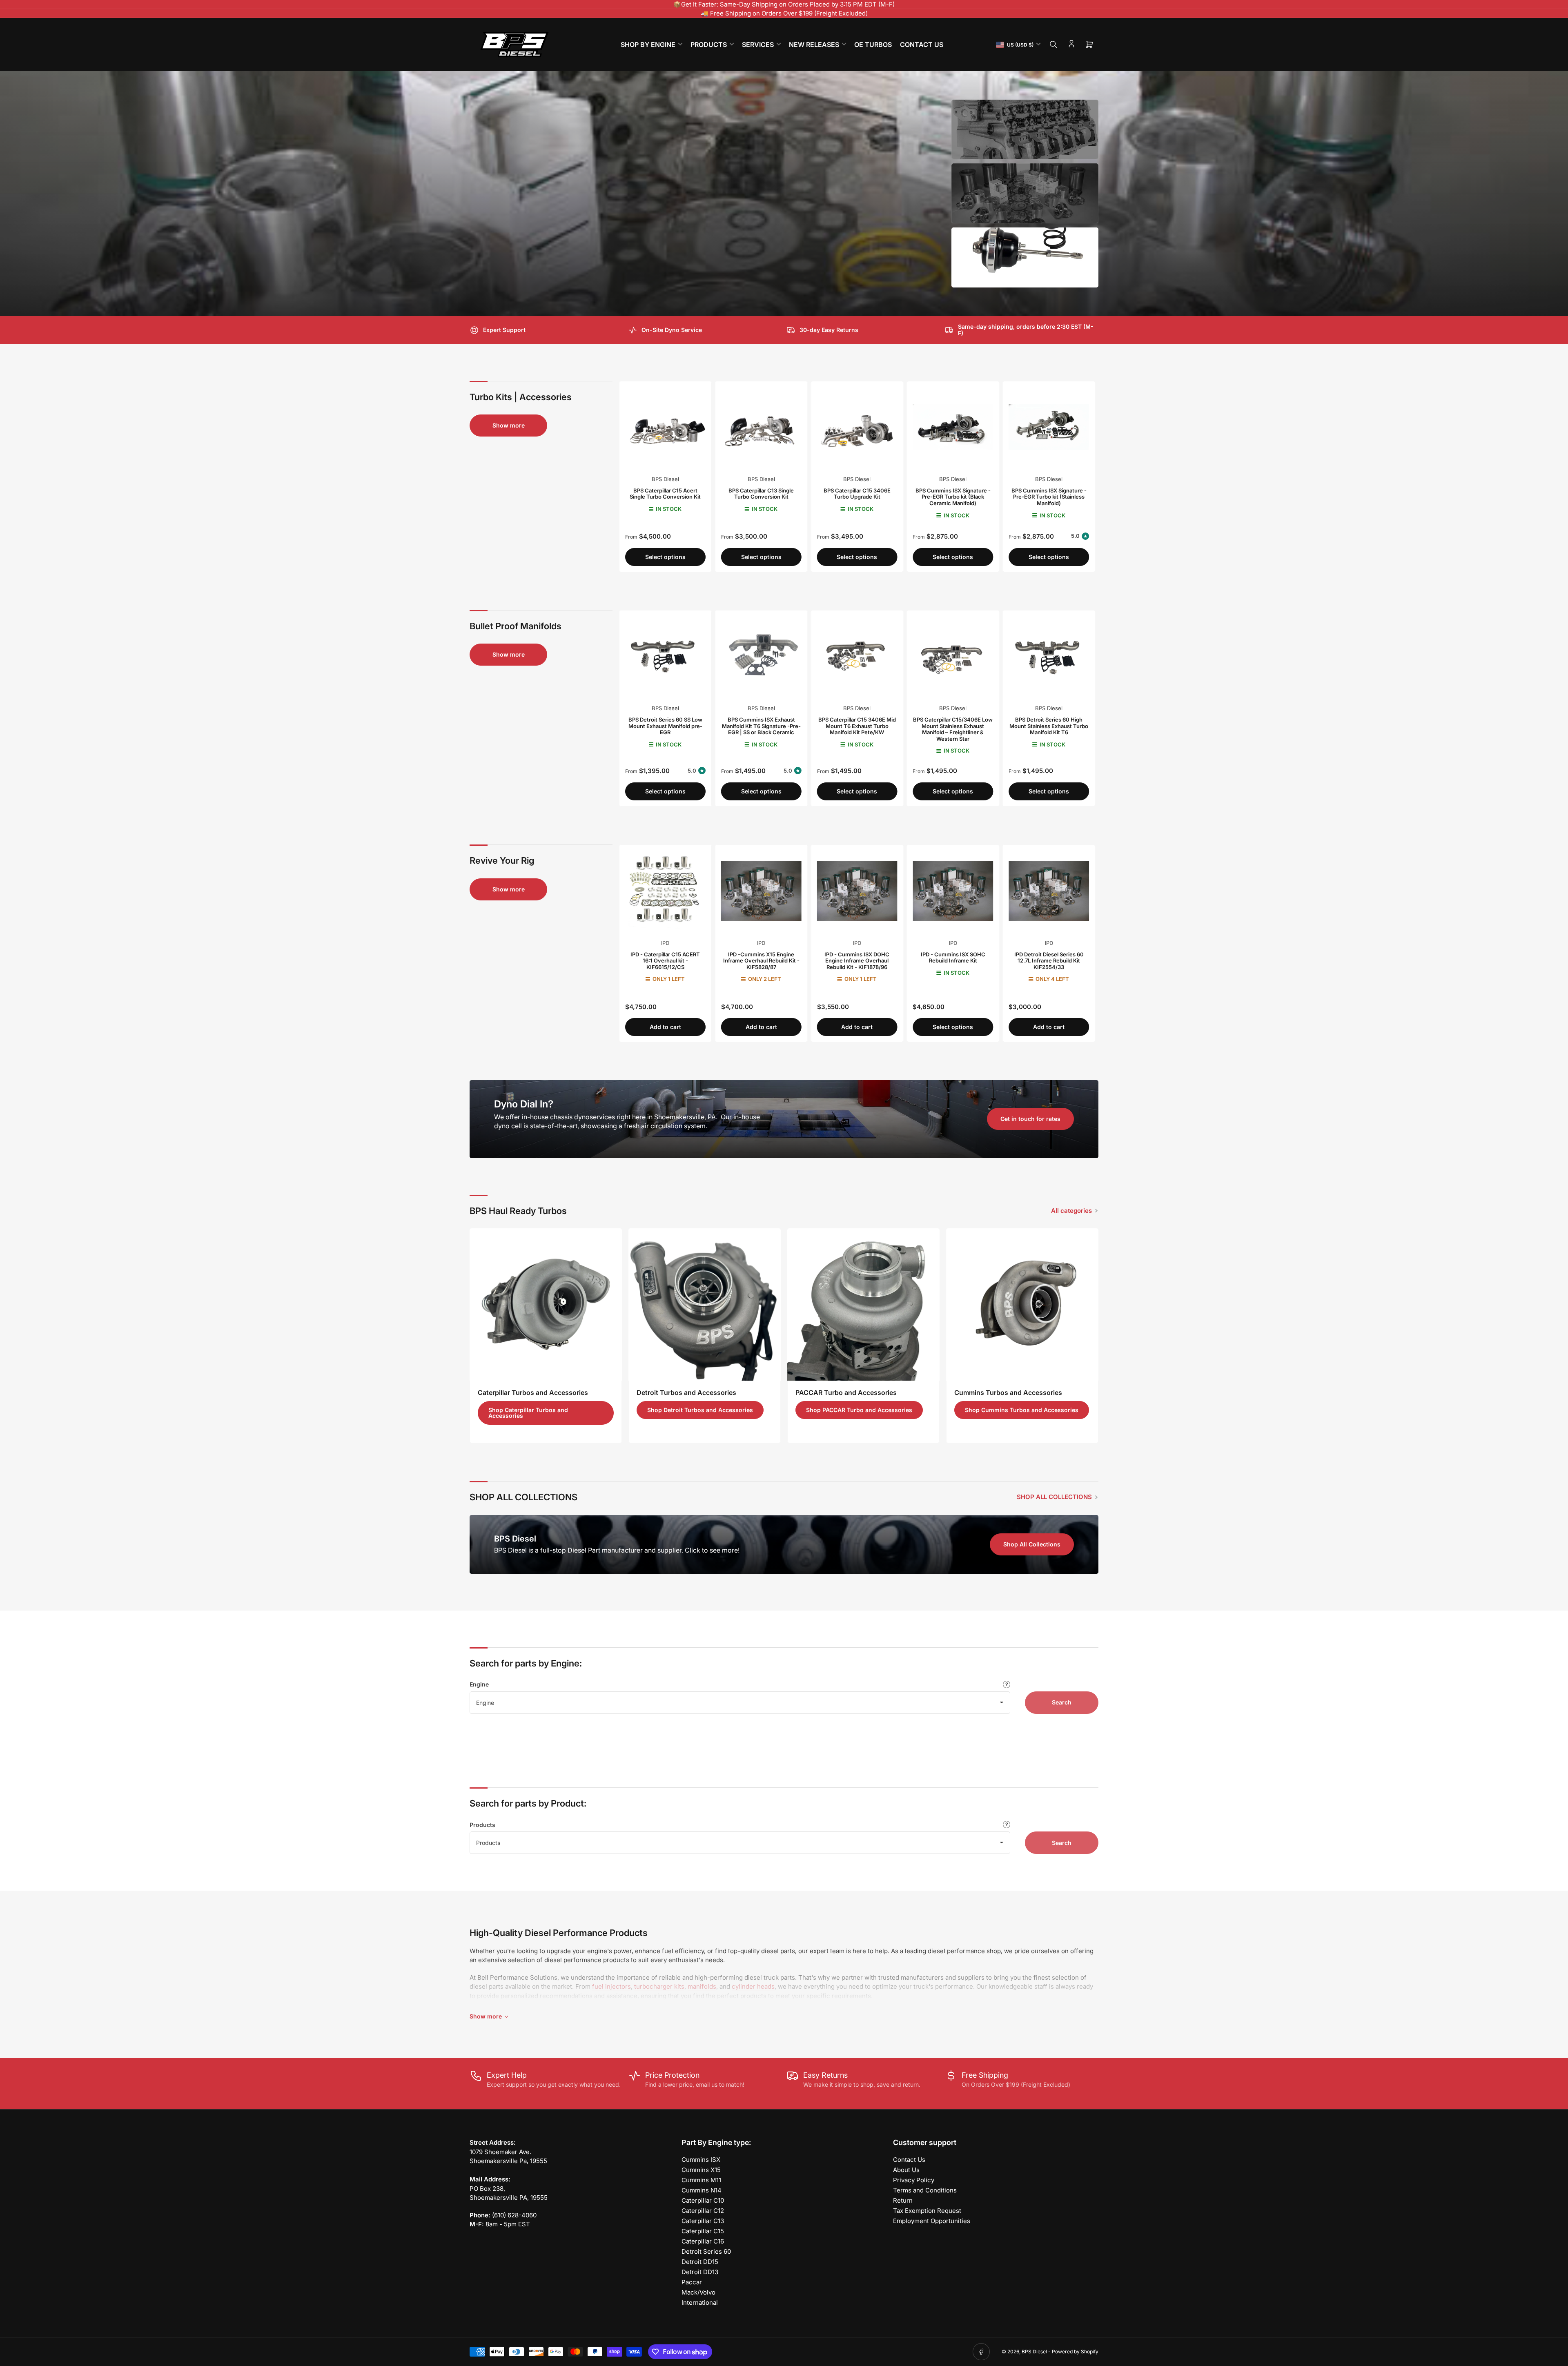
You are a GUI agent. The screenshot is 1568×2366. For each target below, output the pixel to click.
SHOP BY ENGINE (648, 45)
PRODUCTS (709, 45)
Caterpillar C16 (703, 2241)
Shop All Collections (1032, 1544)
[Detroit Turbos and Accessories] (705, 1304)
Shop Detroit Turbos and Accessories (700, 1410)
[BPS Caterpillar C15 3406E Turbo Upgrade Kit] (857, 427)
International (700, 2303)
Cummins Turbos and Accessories (1008, 1392)
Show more (509, 425)
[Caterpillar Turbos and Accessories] (546, 1304)
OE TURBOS (873, 45)
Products (482, 1825)
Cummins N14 (702, 2190)
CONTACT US (922, 45)
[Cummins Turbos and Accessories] (1022, 1304)
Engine (479, 1684)
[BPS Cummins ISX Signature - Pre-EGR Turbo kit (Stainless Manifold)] (1049, 427)
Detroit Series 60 (706, 2251)
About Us (906, 2170)
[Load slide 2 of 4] (1025, 194)
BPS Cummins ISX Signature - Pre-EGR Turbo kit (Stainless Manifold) (1049, 497)
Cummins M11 (701, 2180)
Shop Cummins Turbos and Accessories (1022, 1410)
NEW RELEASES (814, 45)
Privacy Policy (914, 2180)
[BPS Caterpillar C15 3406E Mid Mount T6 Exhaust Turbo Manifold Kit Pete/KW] (857, 656)
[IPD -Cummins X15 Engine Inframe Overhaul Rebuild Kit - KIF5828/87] (761, 891)
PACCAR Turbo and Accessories (846, 1392)
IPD (665, 943)
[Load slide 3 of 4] (1025, 257)
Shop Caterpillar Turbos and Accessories (528, 1413)
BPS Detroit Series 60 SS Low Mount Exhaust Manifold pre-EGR (665, 726)
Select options (665, 557)
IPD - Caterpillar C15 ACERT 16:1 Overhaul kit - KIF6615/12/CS (665, 961)
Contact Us (909, 2160)
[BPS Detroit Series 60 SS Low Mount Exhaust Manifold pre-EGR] (665, 656)
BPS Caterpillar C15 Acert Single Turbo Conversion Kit (665, 494)
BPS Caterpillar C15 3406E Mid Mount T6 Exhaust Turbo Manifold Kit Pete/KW (857, 726)
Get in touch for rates (1030, 1119)
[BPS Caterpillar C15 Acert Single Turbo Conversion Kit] (665, 427)
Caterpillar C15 (703, 2231)
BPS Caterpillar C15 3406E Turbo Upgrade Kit (857, 494)
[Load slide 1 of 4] (1025, 130)
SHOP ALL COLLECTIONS (1054, 1497)
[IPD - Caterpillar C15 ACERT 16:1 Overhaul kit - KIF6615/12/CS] (665, 891)
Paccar (692, 2282)
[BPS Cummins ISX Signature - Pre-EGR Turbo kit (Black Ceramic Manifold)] (953, 427)
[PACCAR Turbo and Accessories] (863, 1304)
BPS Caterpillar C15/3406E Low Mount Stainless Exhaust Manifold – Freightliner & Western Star (953, 729)
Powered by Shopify (1075, 2352)
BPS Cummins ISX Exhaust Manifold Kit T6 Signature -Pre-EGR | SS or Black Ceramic (761, 726)
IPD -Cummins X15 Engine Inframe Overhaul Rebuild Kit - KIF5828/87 (761, 961)
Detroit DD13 (700, 2272)
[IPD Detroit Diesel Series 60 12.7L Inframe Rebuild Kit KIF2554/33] (1049, 891)
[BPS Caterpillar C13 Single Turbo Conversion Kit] (761, 427)
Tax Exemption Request (927, 2211)
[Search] (1053, 45)
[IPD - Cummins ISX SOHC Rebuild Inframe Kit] (953, 891)
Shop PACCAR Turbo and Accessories (859, 1410)
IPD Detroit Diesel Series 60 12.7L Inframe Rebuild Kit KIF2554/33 (1049, 961)
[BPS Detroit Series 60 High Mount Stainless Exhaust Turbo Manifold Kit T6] (1049, 656)
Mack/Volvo (698, 2292)
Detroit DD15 (700, 2262)
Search (1062, 1702)
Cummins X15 (701, 2170)
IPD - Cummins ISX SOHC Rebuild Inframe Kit (953, 958)
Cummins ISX (701, 2160)
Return (903, 2200)
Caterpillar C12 (703, 2211)
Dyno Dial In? (524, 1104)
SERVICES (758, 45)
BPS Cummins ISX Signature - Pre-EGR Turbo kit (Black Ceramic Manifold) (953, 497)
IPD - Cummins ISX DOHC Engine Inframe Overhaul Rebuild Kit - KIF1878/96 (857, 961)
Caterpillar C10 (703, 2200)
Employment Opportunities (932, 2221)
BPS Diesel (665, 479)
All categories (1071, 1211)
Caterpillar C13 (703, 2221)
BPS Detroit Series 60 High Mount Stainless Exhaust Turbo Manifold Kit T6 (1049, 726)
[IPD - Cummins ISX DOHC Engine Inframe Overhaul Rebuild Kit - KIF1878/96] (857, 891)
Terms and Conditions (925, 2190)
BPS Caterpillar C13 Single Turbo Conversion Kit (761, 494)
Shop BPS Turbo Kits (512, 276)
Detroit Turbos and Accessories (686, 1392)
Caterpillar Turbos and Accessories (533, 1392)
